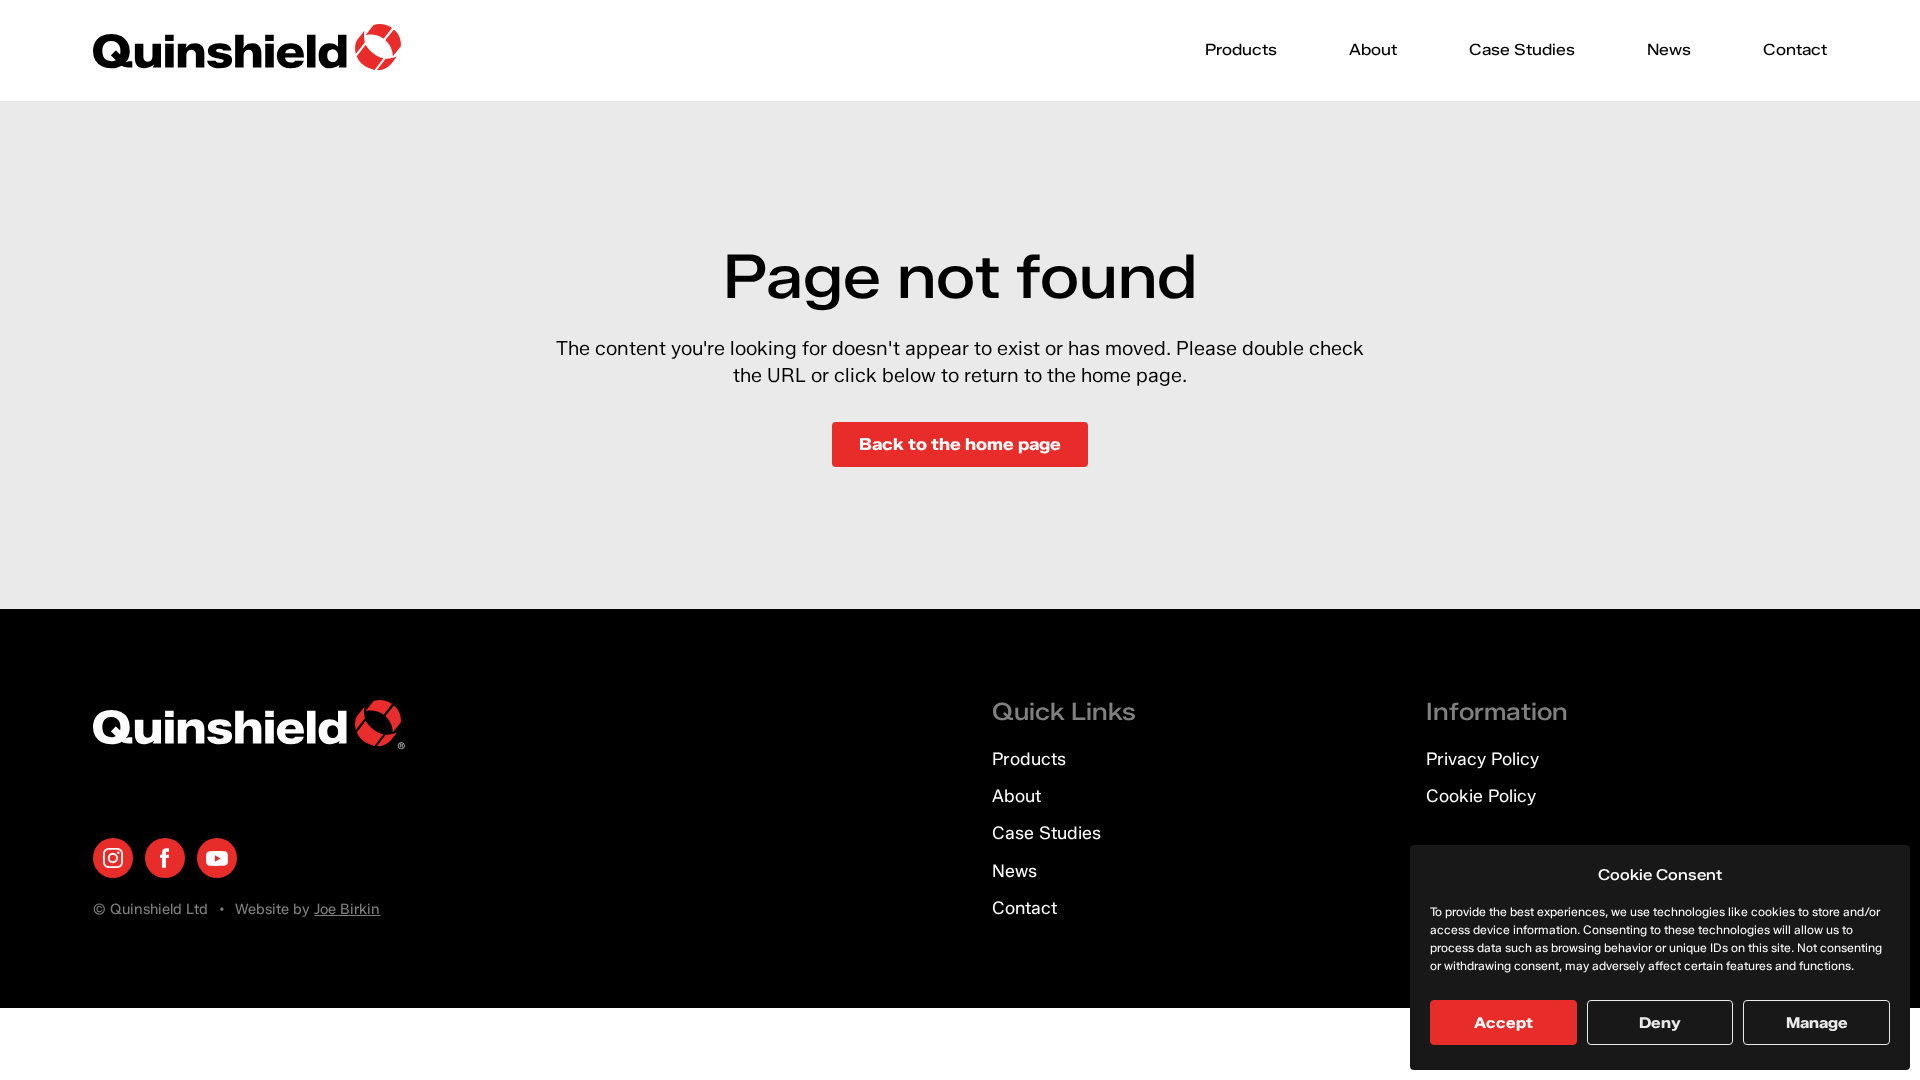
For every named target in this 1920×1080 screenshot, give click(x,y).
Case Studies (1522, 49)
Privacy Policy (1482, 758)
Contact (1795, 49)
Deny (1660, 1023)
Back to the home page (960, 444)
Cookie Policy (1481, 795)
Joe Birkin (347, 909)
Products (1241, 49)
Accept (1503, 1023)
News (1669, 49)
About (1373, 49)
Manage (1817, 1023)
